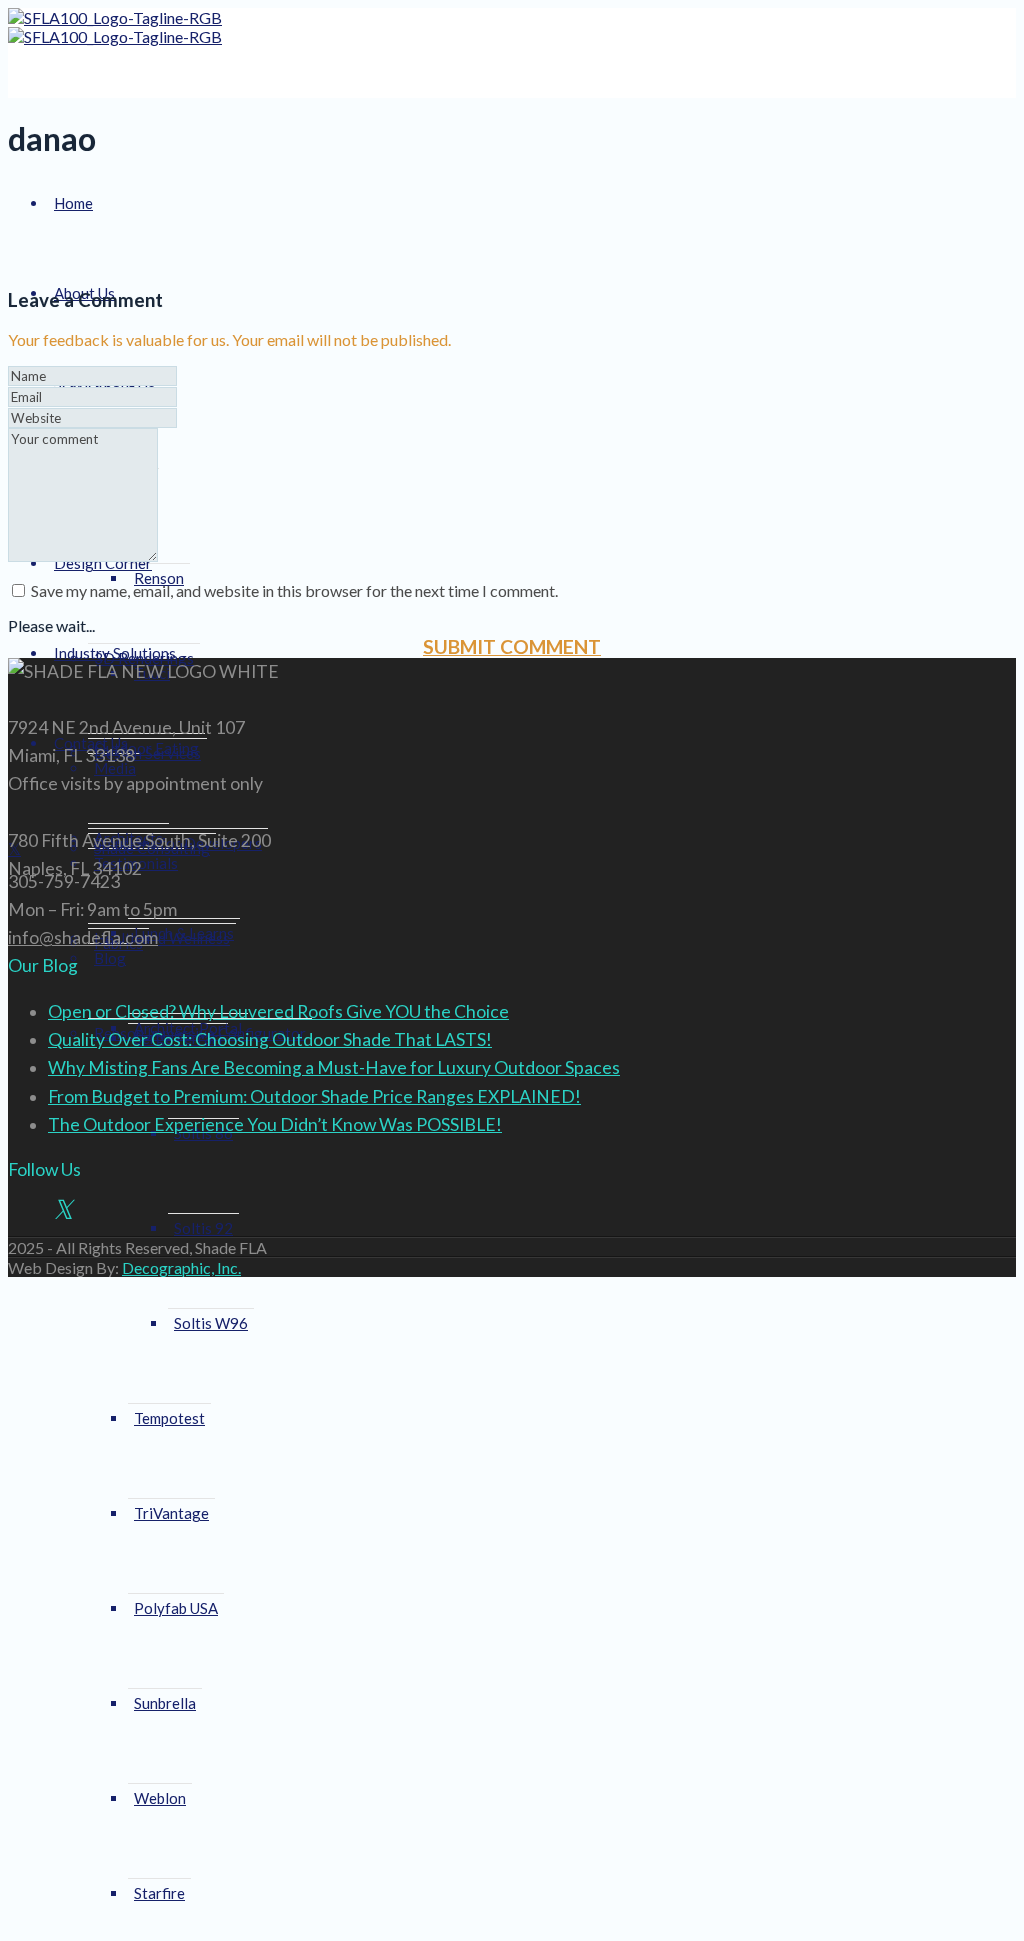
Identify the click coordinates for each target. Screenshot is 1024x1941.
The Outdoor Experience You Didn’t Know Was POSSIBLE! (275, 1124)
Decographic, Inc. (181, 1267)
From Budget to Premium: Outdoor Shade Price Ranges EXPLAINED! (314, 1096)
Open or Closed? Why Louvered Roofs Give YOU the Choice (278, 1011)
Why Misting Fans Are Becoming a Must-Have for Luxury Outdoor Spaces (334, 1067)
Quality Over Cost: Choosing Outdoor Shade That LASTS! (270, 1039)
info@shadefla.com (83, 937)
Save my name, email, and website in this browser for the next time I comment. (294, 590)
